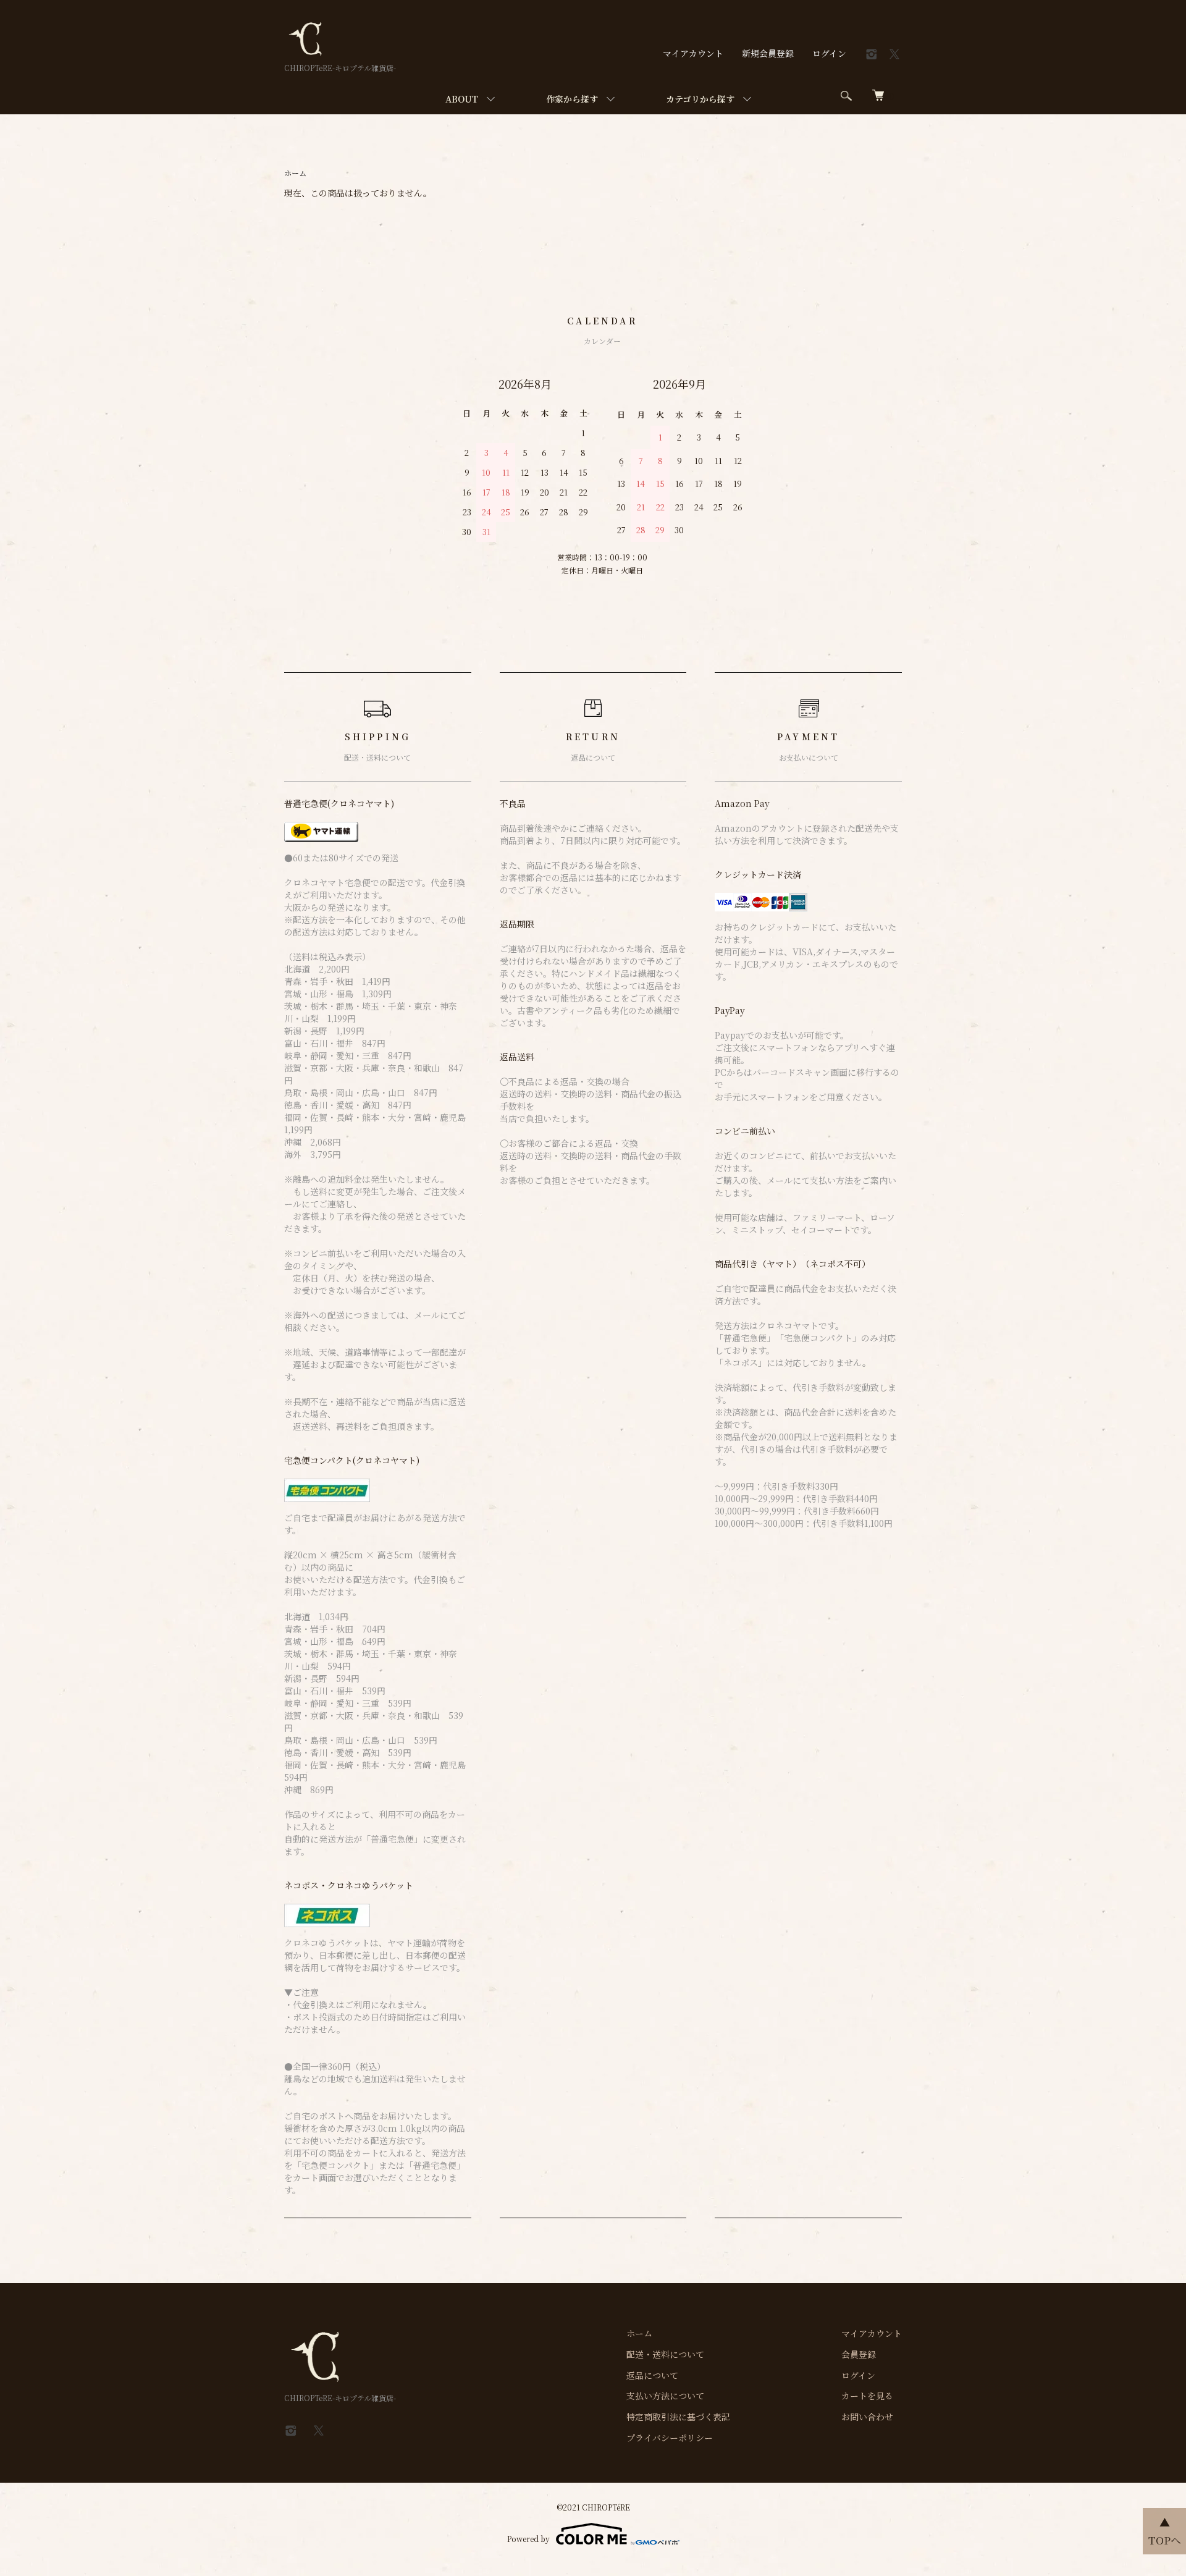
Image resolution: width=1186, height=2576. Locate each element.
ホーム (295, 173)
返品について (652, 2375)
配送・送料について (665, 2354)
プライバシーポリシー (670, 2438)
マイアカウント (693, 53)
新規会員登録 (768, 53)
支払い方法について (665, 2396)
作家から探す (572, 99)
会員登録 (859, 2354)
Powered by (528, 2539)
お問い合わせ (867, 2417)
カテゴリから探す (700, 99)
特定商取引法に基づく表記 (678, 2417)
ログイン (829, 53)
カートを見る (867, 2396)
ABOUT (462, 99)
